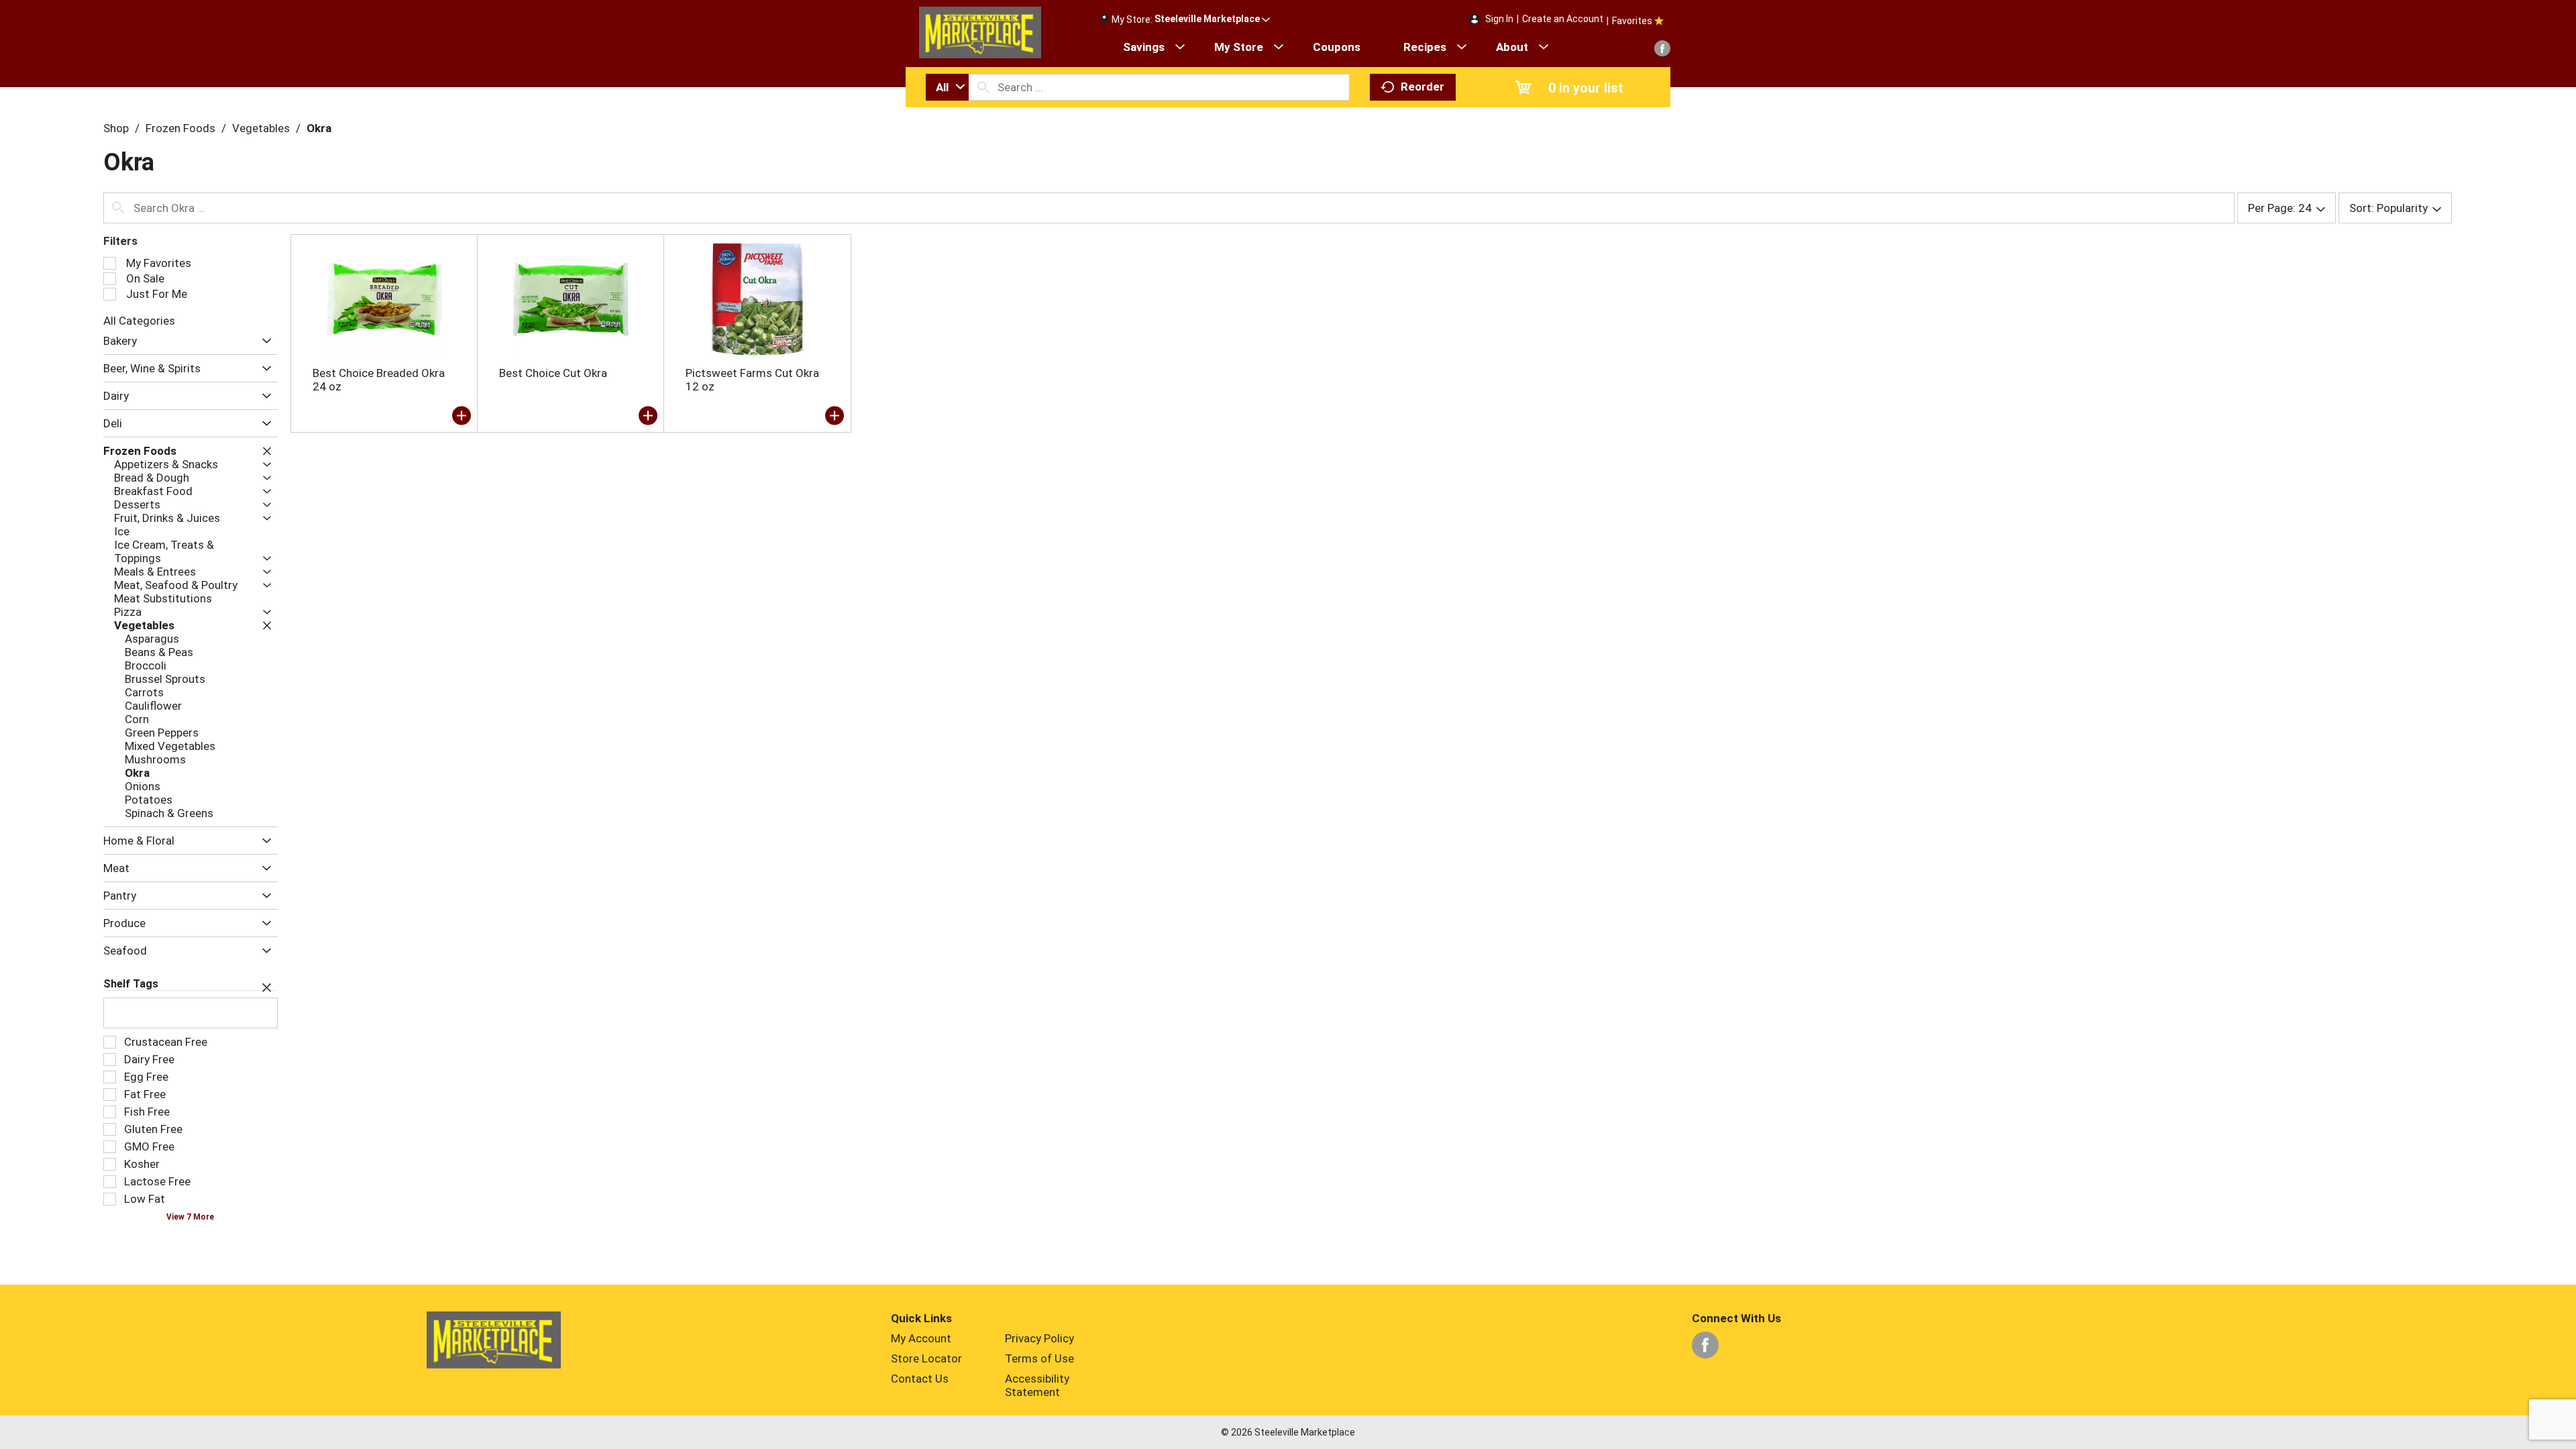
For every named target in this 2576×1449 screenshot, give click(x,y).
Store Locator (926, 1358)
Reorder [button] (1423, 87)
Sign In (1499, 19)
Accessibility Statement (1037, 1385)
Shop (116, 128)
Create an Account (1563, 19)
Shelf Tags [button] (131, 984)
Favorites (1632, 21)
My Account (921, 1338)
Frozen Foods (180, 128)
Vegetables (261, 128)
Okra (319, 128)
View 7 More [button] (190, 1217)
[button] (1212, 19)
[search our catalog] (983, 87)
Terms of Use (1039, 1358)
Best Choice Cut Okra (553, 373)
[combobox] (947, 87)
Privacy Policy (1039, 1338)
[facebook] (1662, 48)
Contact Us (920, 1379)
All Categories (139, 321)
